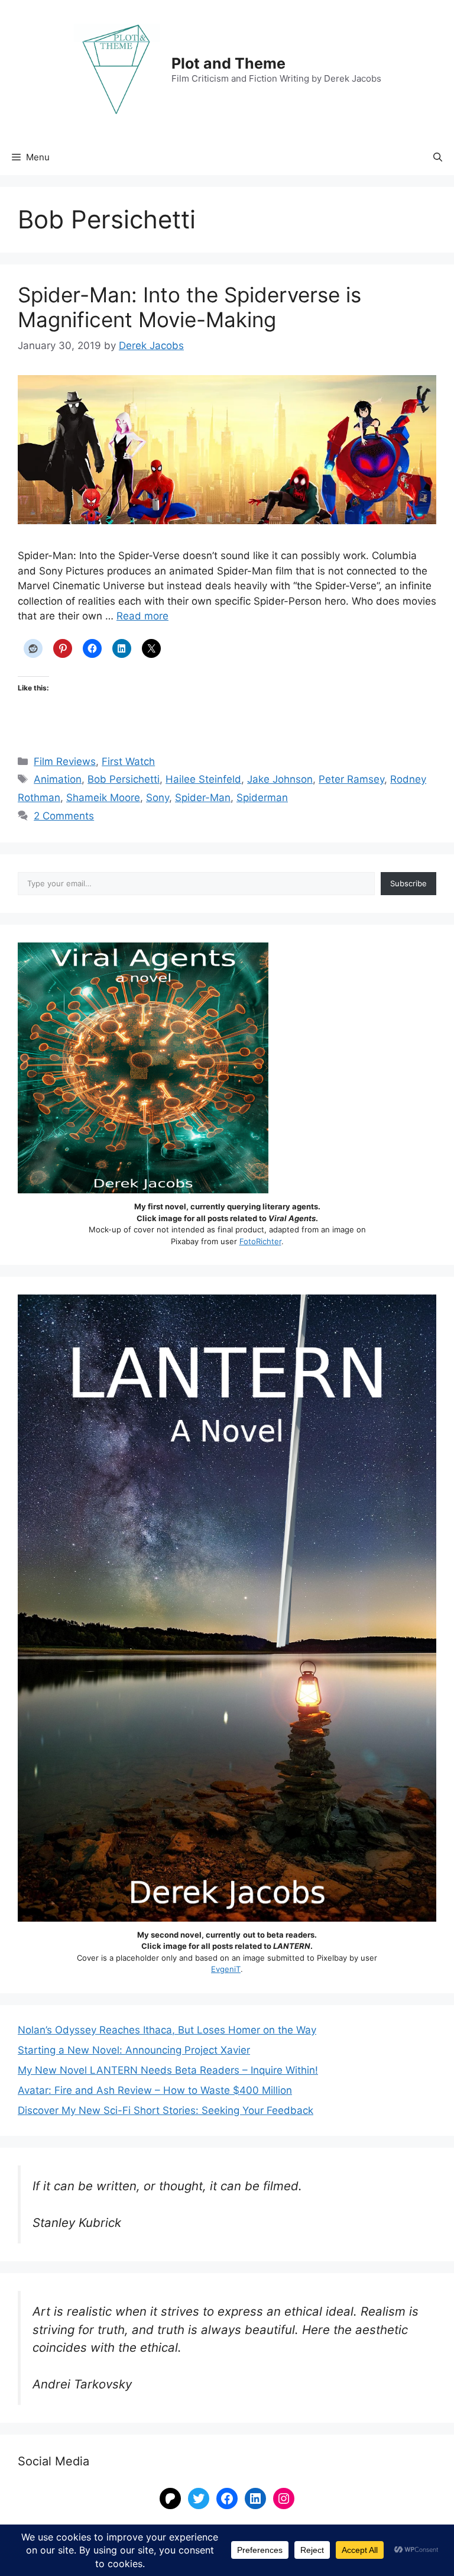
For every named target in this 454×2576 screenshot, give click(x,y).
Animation (58, 779)
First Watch (128, 761)
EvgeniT (226, 1969)
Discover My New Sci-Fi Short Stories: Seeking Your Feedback (166, 2110)
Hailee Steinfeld (203, 779)
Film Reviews (65, 761)
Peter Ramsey (351, 779)
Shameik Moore (103, 798)
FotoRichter (260, 1241)
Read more (142, 616)
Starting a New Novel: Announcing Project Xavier (134, 2050)
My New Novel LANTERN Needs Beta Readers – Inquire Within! (168, 2070)
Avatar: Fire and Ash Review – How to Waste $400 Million (155, 2090)
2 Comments (64, 816)
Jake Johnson (280, 779)
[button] (438, 157)
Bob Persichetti (124, 779)
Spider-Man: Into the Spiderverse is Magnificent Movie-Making (189, 307)
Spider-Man (203, 798)
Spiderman (262, 798)
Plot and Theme (228, 63)
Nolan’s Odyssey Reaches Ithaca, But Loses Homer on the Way (167, 2030)
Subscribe (408, 883)
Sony (158, 798)
